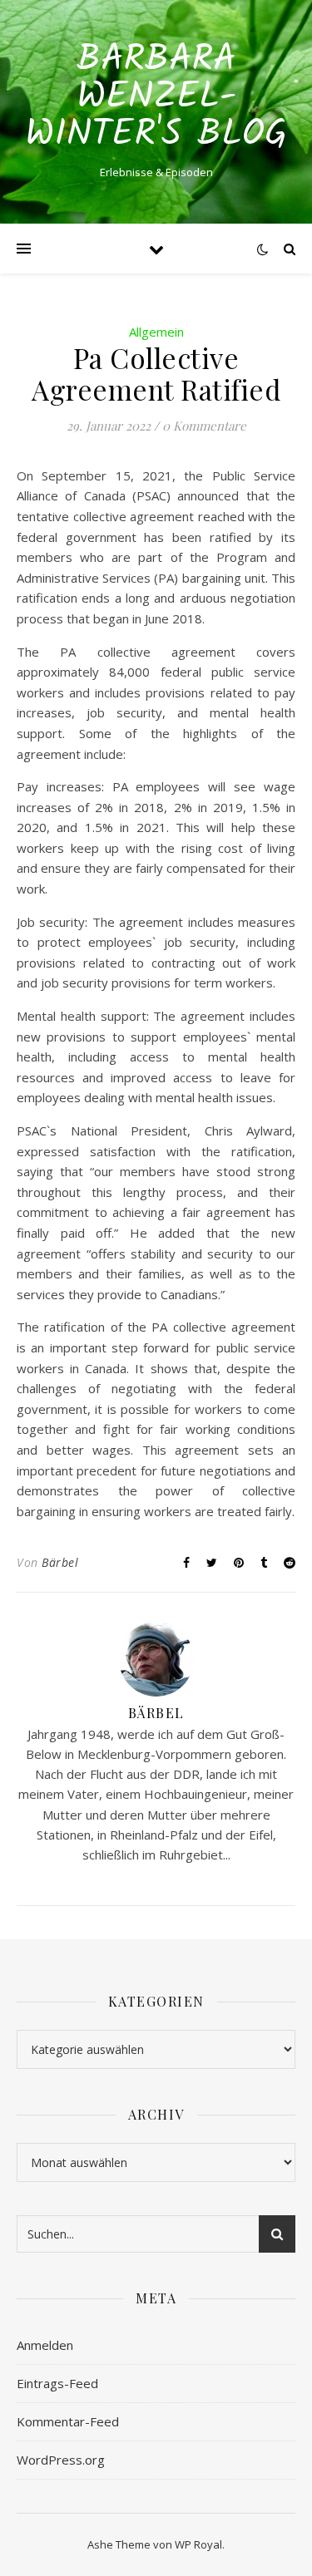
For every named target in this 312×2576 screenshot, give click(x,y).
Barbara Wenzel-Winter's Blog (156, 98)
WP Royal (198, 2544)
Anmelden (45, 2345)
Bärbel (60, 1562)
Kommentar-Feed (68, 2421)
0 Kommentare (204, 426)
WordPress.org (61, 2460)
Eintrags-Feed (57, 2383)
